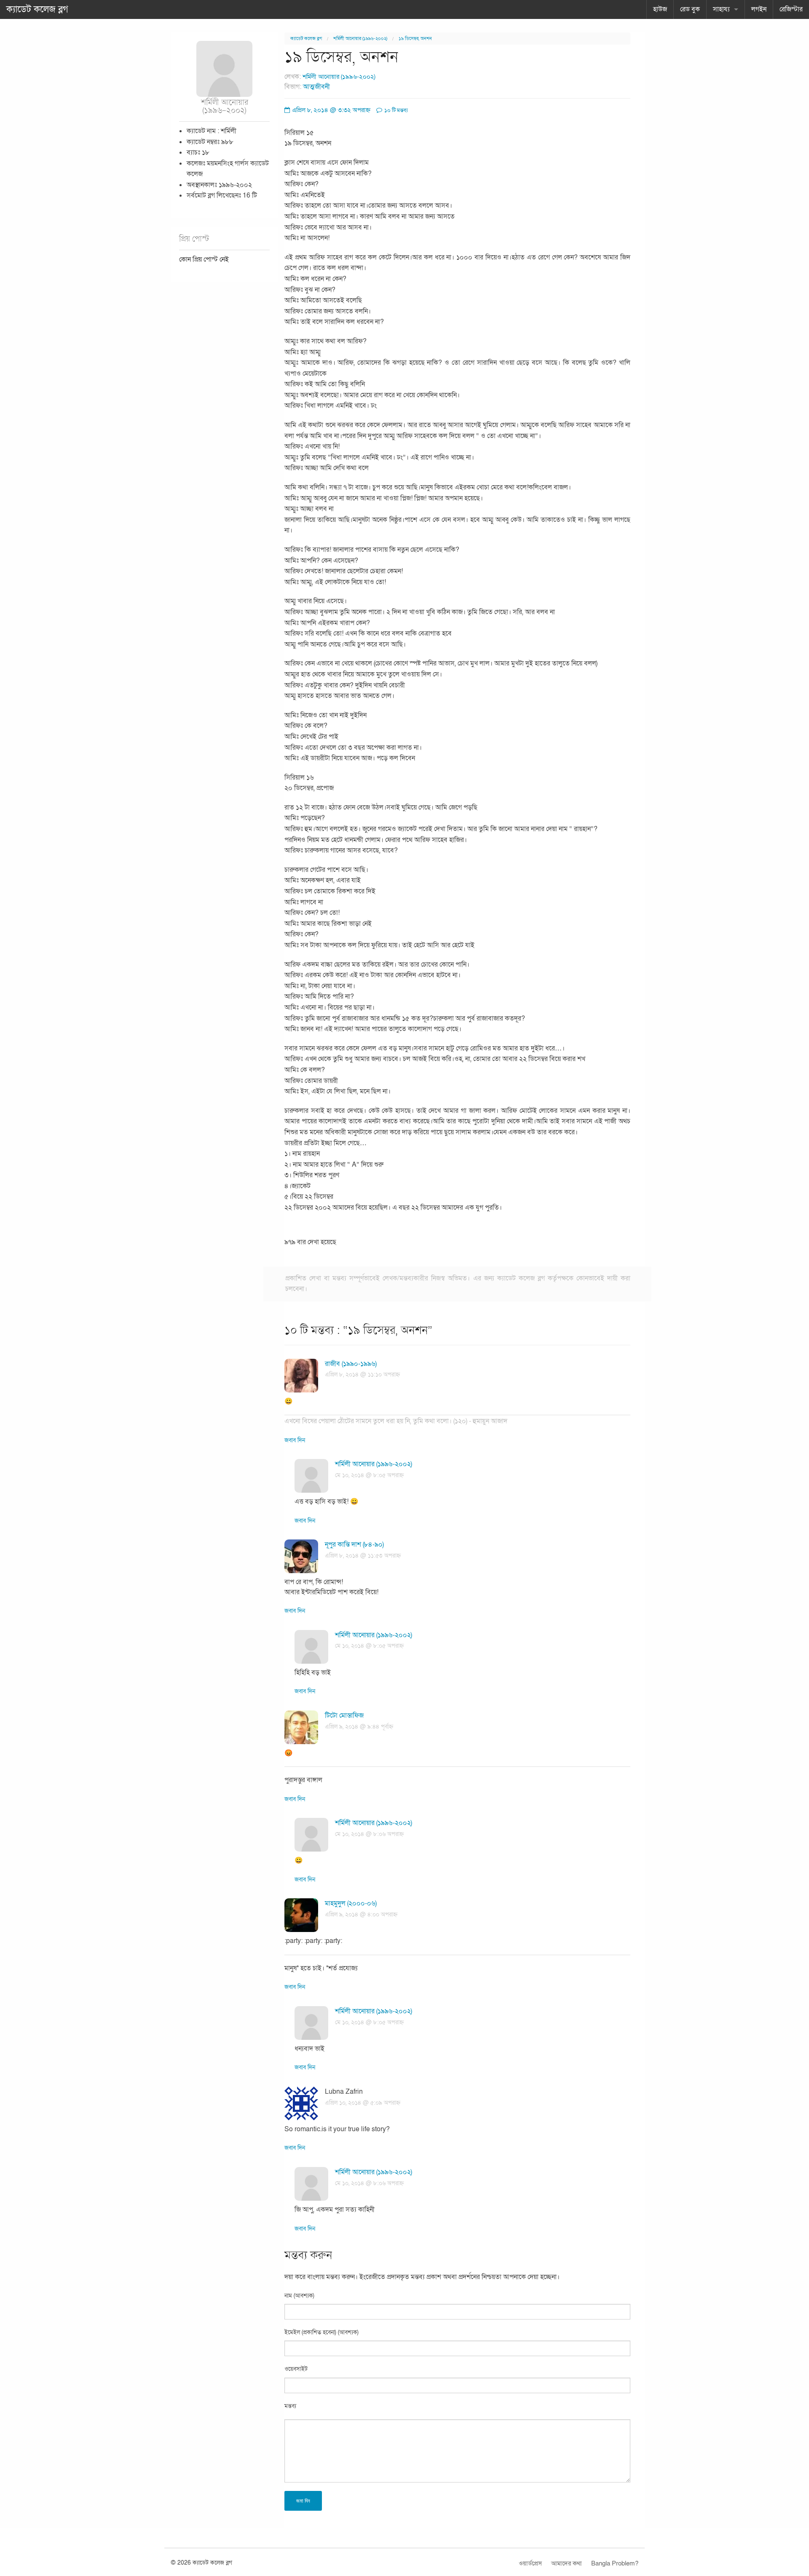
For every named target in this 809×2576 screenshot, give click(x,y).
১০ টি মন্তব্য (395, 110)
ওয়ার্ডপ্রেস (530, 2563)
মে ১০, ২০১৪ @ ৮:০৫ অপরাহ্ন (369, 1475)
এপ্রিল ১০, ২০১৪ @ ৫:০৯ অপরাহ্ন (363, 2103)
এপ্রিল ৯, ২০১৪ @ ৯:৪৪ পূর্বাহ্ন (359, 1727)
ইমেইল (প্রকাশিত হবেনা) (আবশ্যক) (321, 2332)
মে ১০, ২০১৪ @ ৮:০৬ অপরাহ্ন (369, 1834)
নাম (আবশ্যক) (299, 2296)
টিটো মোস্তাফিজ (344, 1716)
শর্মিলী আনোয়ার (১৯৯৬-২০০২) (360, 39)
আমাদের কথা (567, 2563)
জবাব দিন (295, 1440)
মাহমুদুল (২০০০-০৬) (351, 1903)
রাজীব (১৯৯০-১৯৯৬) (351, 1364)
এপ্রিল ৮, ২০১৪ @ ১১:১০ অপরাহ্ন (362, 1375)
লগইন (759, 9)
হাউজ (660, 9)
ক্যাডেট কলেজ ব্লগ (37, 9)
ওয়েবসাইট (296, 2369)
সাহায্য (721, 9)
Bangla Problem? (615, 2563)
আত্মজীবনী (316, 87)
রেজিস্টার (791, 9)
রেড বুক (690, 9)
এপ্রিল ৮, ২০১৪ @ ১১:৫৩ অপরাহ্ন (363, 1556)
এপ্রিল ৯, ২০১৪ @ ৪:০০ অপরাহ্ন (361, 1915)
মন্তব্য (290, 2406)
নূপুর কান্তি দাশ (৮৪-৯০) (354, 1545)
